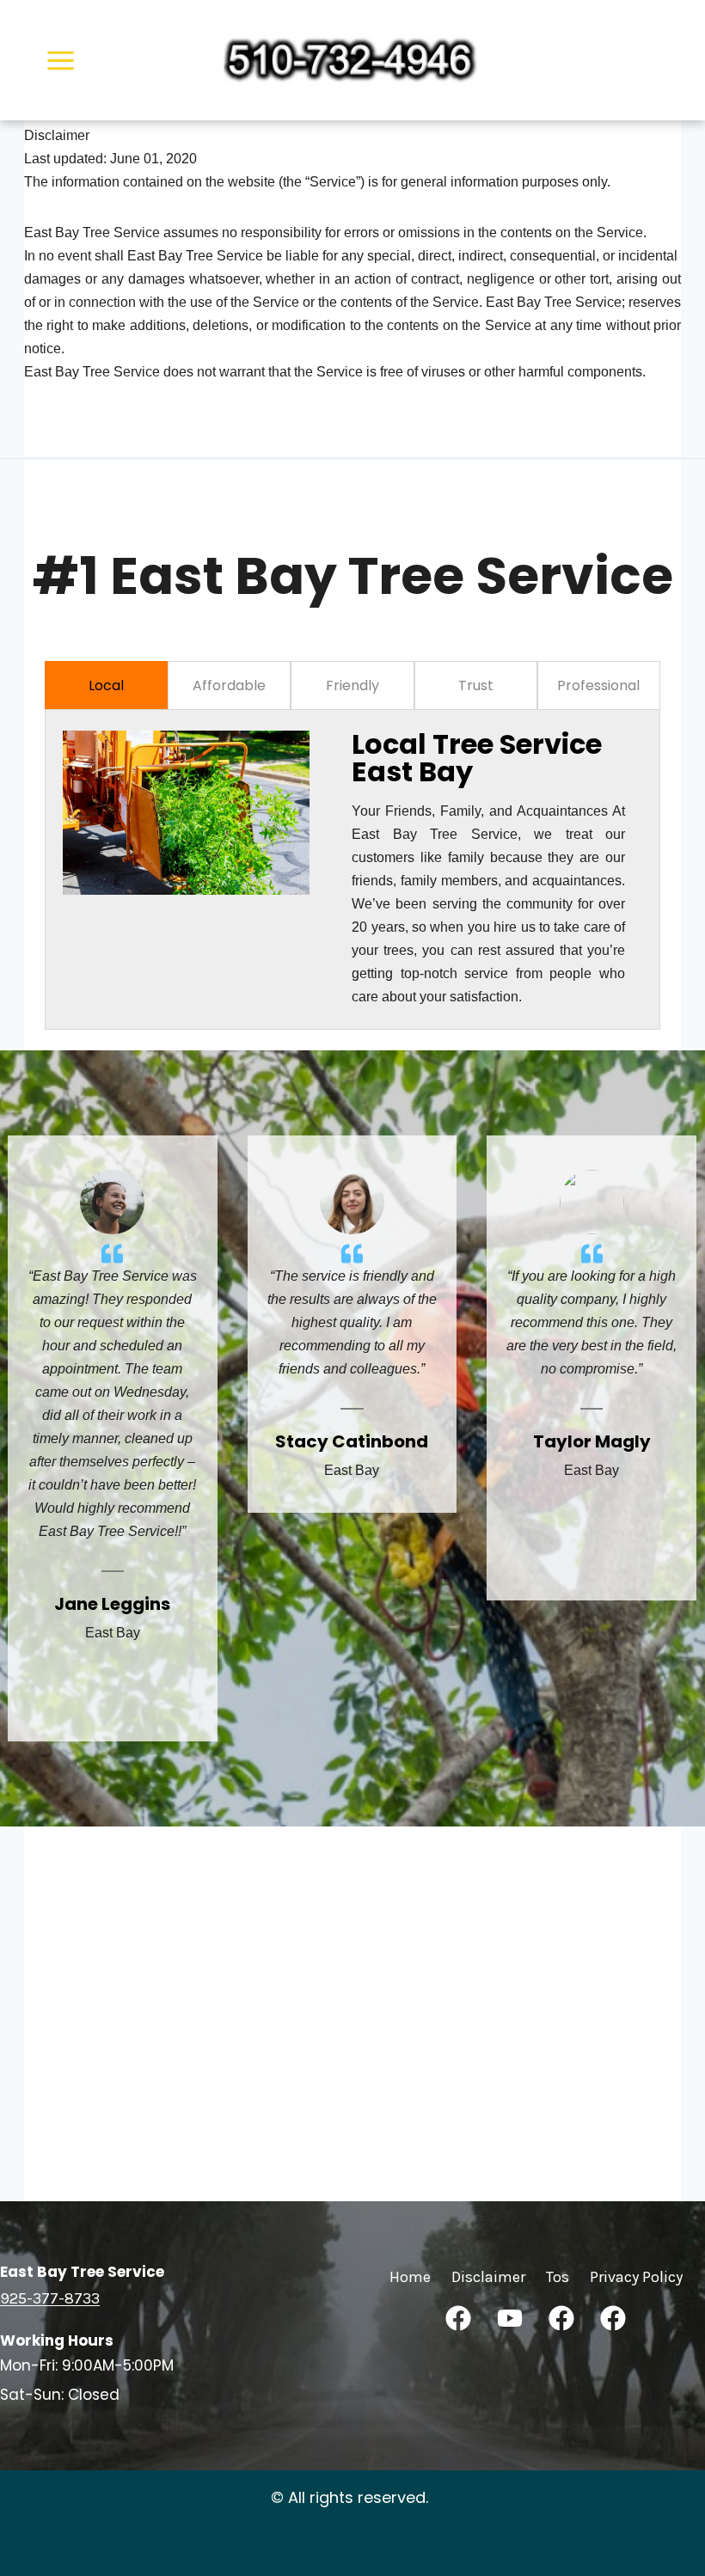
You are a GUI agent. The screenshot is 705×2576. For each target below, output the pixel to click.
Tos (558, 2277)
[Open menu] (61, 60)
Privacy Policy (636, 2277)
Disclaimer (488, 2277)
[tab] (106, 685)
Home (410, 2277)
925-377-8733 (50, 2298)
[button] (458, 2318)
